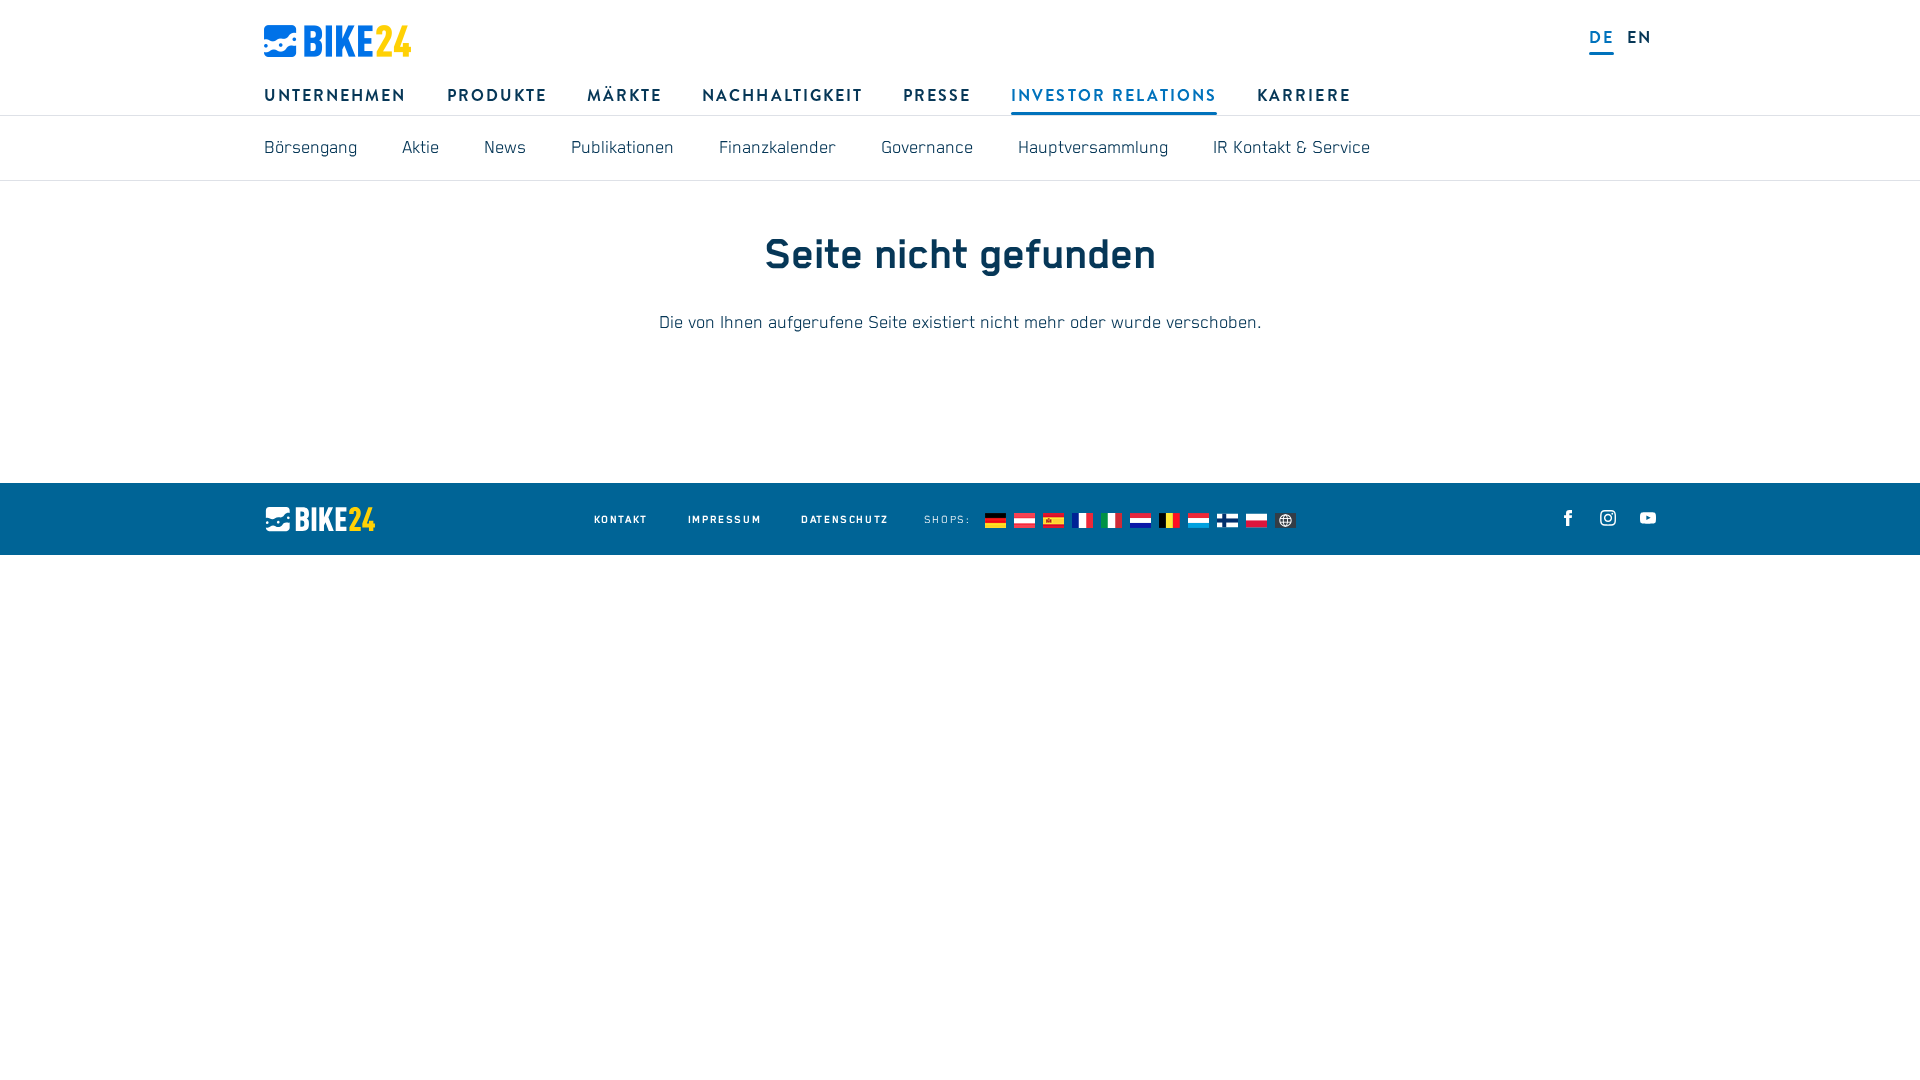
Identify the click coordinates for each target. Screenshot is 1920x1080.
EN (1639, 37)
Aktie (420, 148)
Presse (937, 95)
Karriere (1303, 95)
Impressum (724, 520)
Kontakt (621, 520)
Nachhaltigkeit (782, 95)
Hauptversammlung (1093, 148)
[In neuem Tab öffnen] (1568, 518)
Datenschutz (845, 520)
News (505, 148)
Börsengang (310, 148)
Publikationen (622, 148)
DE (1601, 37)
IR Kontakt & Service (1291, 148)
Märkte (624, 95)
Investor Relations (1114, 95)
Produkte (497, 95)
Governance (927, 148)
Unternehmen (335, 95)
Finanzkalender (777, 148)
